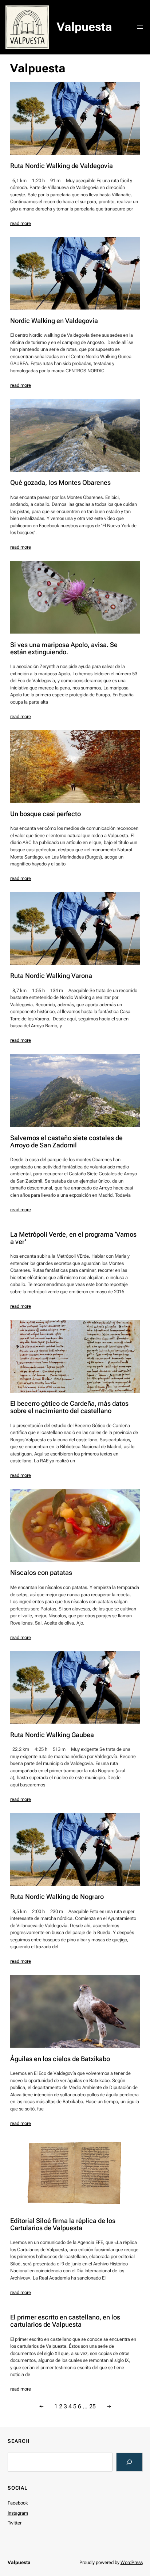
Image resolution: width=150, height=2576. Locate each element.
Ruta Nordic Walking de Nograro (57, 1897)
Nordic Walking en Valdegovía (54, 321)
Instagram (18, 2513)
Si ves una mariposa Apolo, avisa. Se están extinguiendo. (64, 648)
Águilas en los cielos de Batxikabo (60, 2059)
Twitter (15, 2523)
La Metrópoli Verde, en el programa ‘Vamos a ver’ (73, 1238)
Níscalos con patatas (41, 1573)
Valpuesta (84, 27)
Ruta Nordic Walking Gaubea (52, 1735)
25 (92, 2406)
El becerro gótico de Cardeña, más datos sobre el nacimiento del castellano (69, 1407)
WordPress (132, 2562)
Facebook (18, 2503)
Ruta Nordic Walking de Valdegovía (62, 166)
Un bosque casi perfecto (46, 814)
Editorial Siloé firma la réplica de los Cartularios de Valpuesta (63, 2224)
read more (21, 223)
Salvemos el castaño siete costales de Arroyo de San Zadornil (66, 1142)
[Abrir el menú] (140, 27)
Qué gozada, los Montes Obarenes (60, 483)
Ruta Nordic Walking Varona (51, 976)
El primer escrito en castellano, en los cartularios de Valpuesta (65, 2321)
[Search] (129, 2462)
